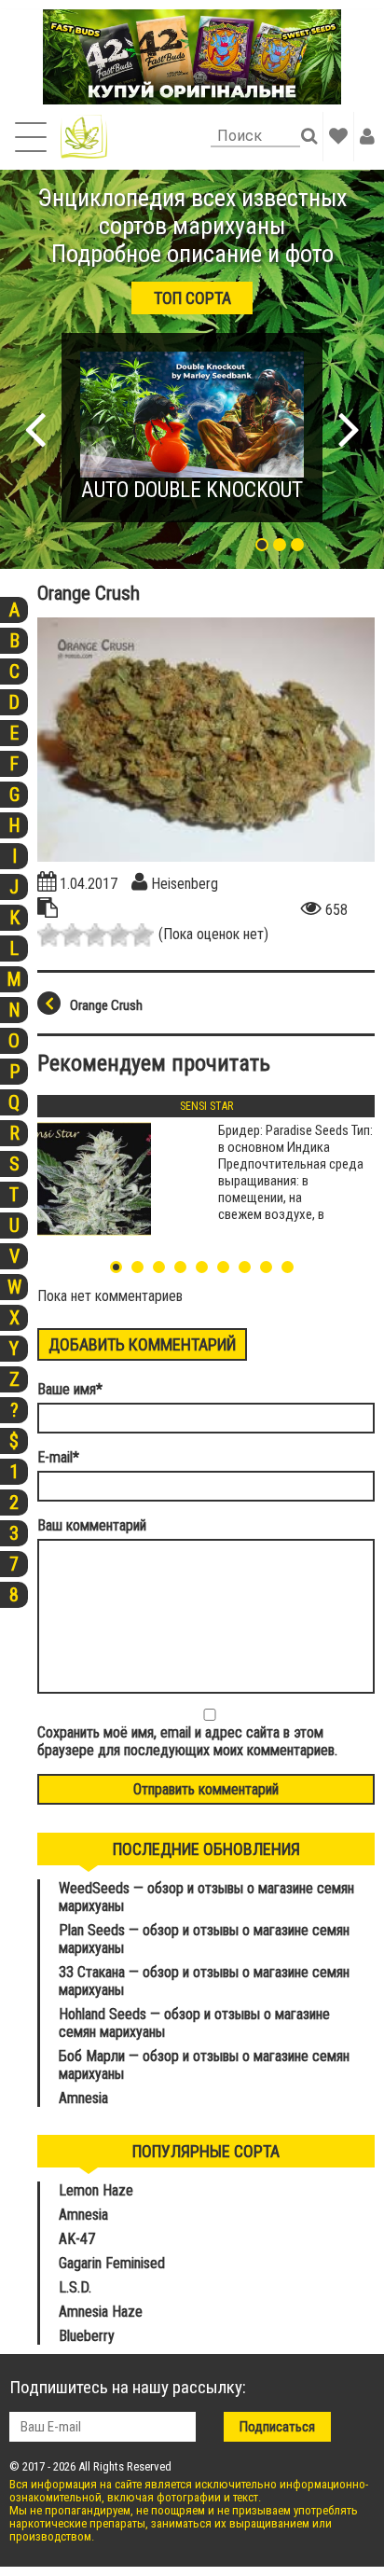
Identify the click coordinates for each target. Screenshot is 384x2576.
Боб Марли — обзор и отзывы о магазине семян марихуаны (204, 2065)
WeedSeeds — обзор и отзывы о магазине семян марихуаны (206, 1897)
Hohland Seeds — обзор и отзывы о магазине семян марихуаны (194, 2023)
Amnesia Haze (101, 2312)
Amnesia (83, 2098)
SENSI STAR (206, 1106)
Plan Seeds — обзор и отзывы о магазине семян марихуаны (204, 1939)
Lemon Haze (96, 2190)
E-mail (58, 1457)
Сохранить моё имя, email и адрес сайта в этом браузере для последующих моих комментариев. (187, 1741)
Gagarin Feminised (114, 2263)
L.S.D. (75, 2287)
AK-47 (77, 2239)
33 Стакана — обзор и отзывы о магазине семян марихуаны (204, 1981)
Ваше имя (70, 1389)
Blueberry (87, 2336)
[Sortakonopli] (84, 137)
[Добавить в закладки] (338, 136)
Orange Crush (106, 1005)
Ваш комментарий (92, 1525)
